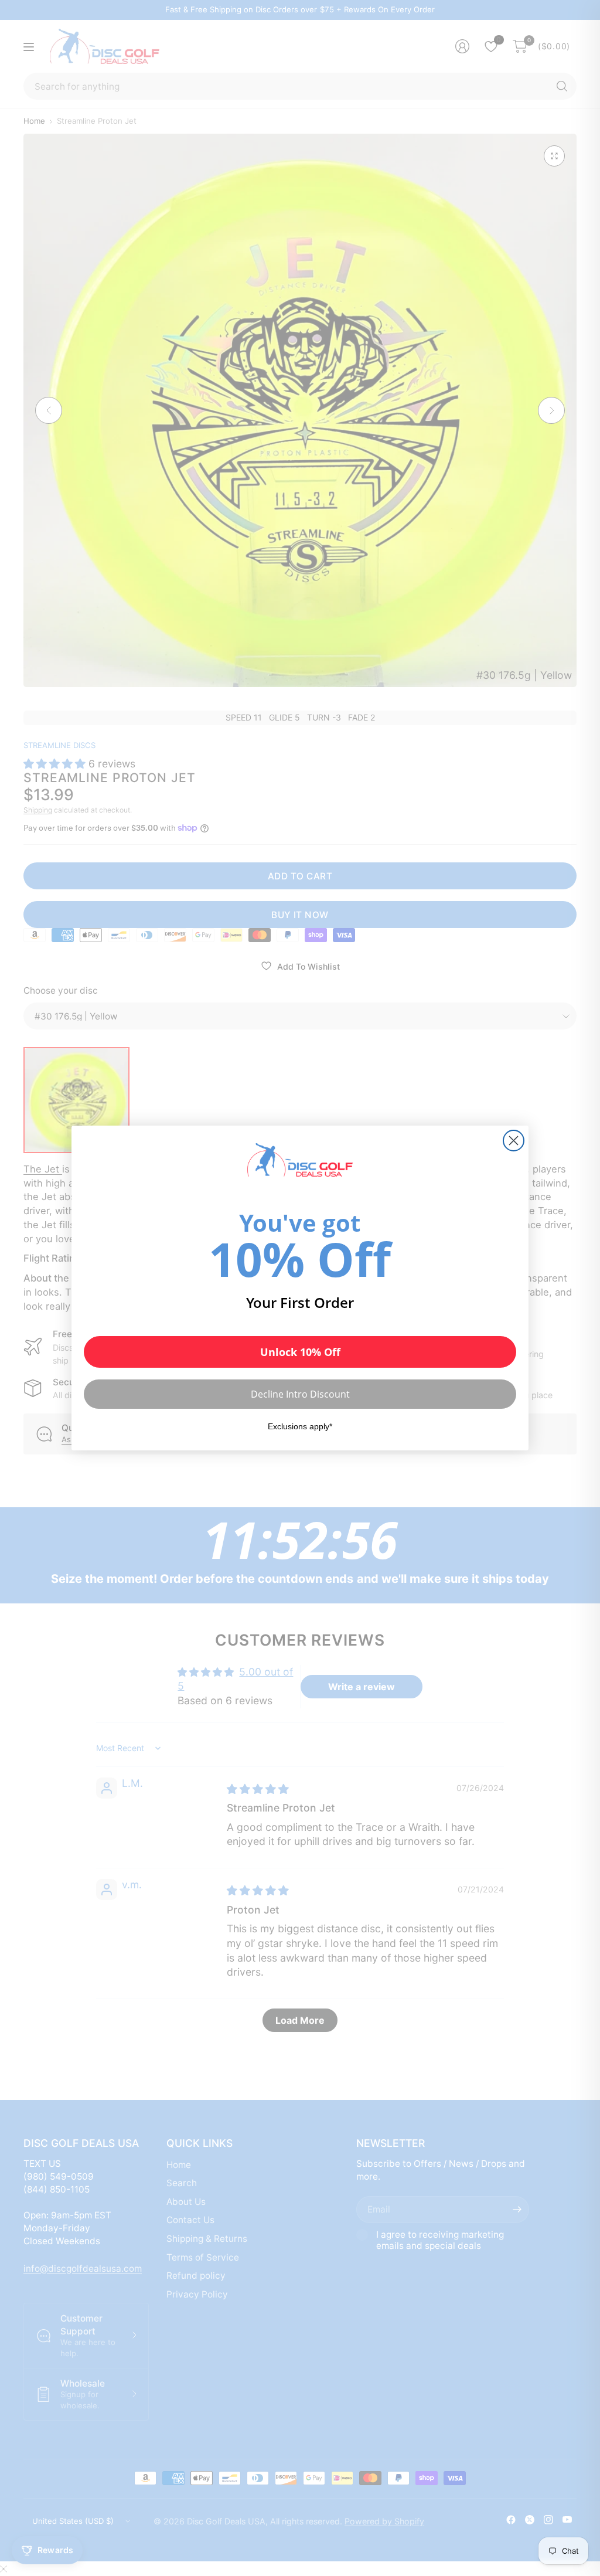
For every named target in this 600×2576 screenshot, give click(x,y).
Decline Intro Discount (300, 1394)
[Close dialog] (514, 1141)
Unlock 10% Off (300, 1352)
